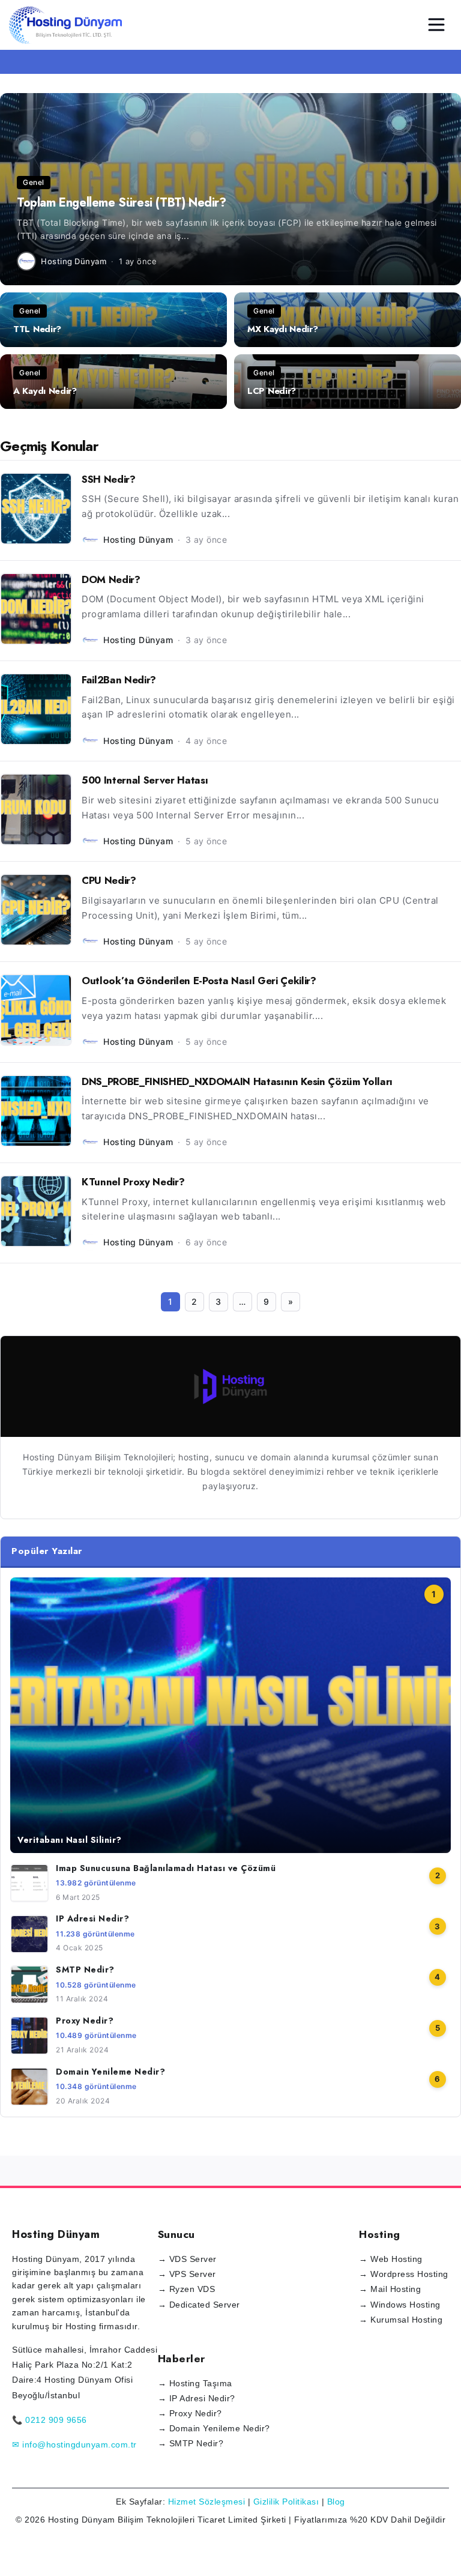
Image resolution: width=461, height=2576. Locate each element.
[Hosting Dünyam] (230, 1386)
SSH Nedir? (109, 479)
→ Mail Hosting (390, 2289)
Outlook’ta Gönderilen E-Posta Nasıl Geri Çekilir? (199, 981)
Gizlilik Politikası (286, 2502)
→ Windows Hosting (400, 2305)
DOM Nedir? (111, 579)
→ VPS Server (187, 2274)
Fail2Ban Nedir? (119, 680)
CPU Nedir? (109, 880)
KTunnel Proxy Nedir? (133, 1182)
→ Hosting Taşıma (195, 2383)
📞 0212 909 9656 (50, 2420)
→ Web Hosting (391, 2259)
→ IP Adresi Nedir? (197, 2398)
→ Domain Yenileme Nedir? (214, 2428)
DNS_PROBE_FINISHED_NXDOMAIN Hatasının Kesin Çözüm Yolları (237, 1081)
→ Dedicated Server (199, 2305)
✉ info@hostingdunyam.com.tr (74, 2444)
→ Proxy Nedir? (190, 2413)
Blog (336, 2502)
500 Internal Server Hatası (145, 780)
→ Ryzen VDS (187, 2289)
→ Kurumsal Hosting (401, 2320)
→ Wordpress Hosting (404, 2274)
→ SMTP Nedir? (191, 2443)
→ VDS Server (187, 2259)
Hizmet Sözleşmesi (207, 2502)
